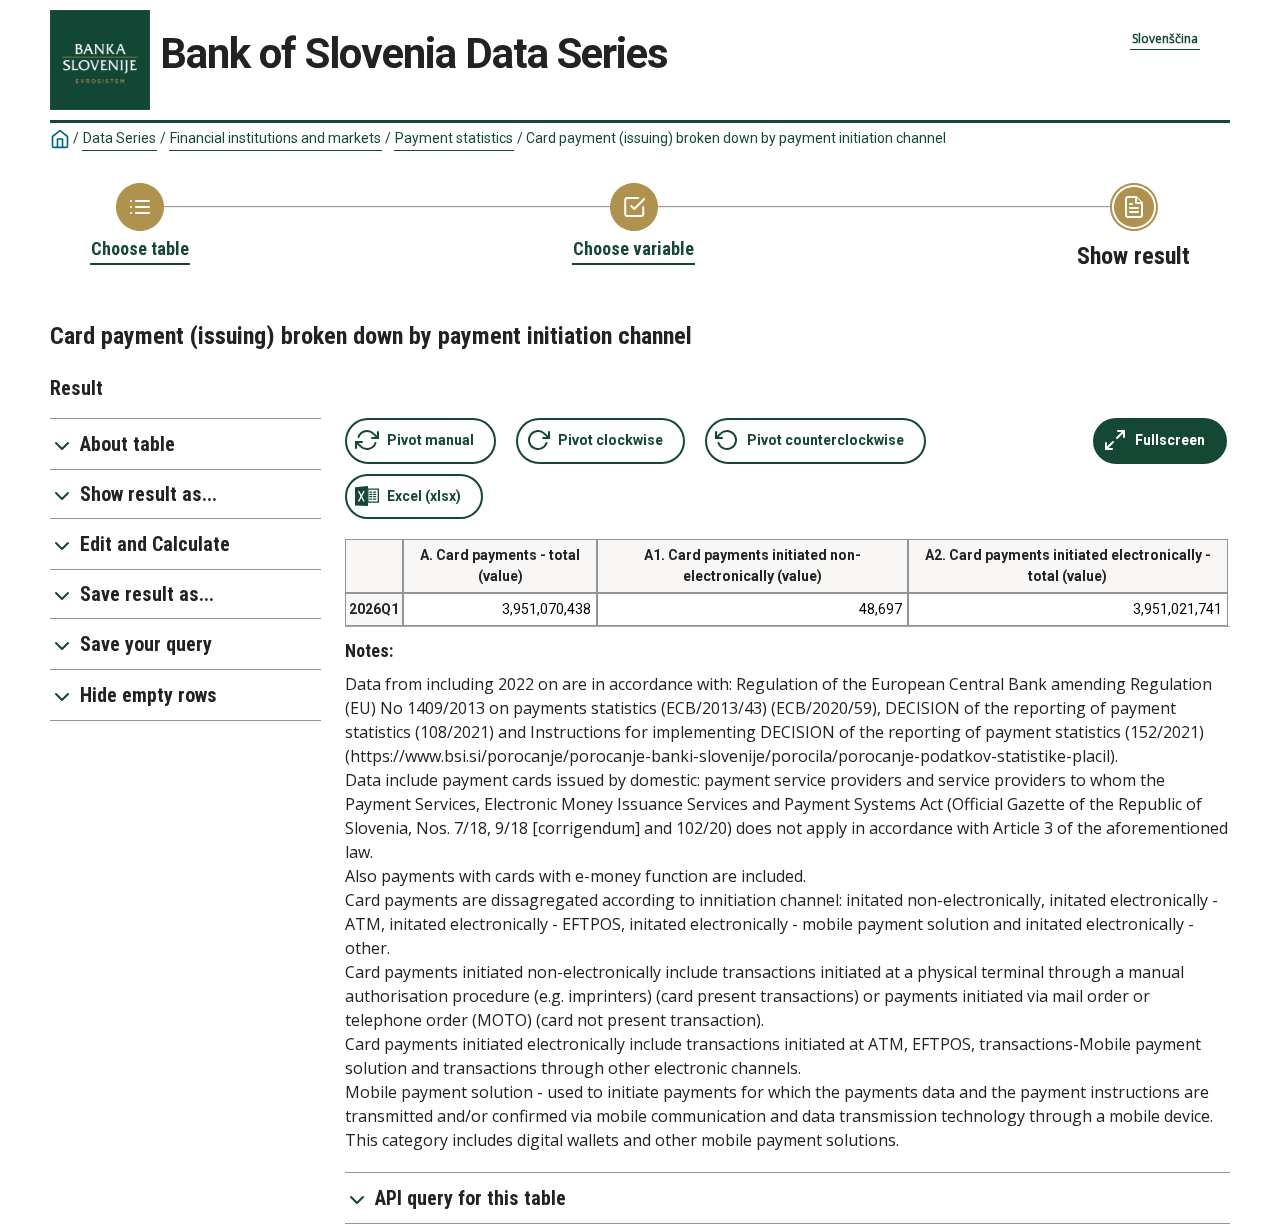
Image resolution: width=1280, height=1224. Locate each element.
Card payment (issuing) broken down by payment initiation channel (736, 138)
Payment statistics (454, 138)
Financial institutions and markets (275, 138)
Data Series (119, 138)
